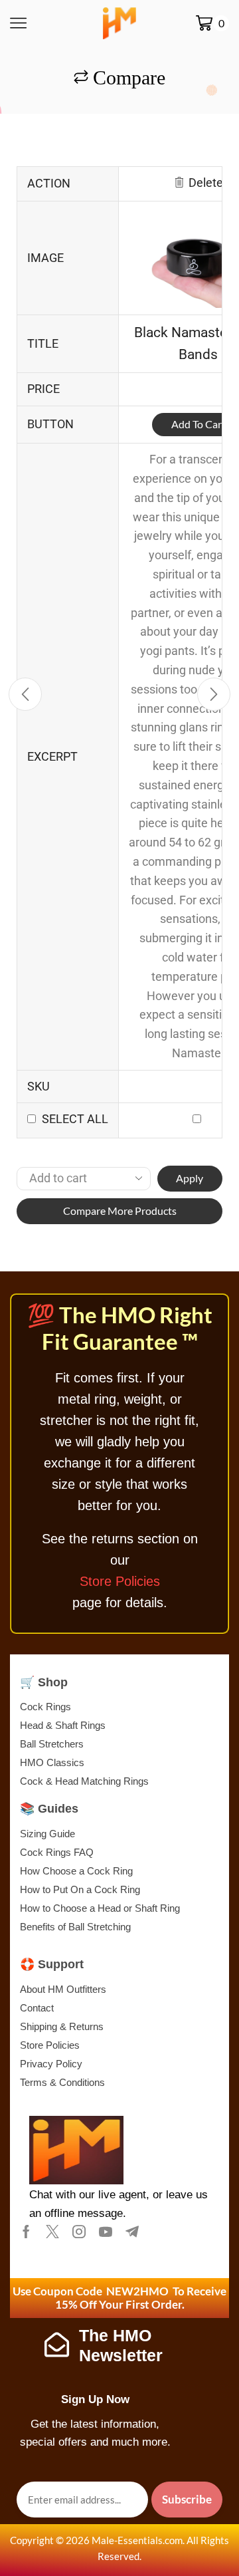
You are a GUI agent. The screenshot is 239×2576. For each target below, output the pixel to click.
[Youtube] (106, 2232)
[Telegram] (132, 2232)
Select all (75, 1119)
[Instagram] (79, 2232)
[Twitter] (52, 2232)
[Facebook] (26, 2232)
